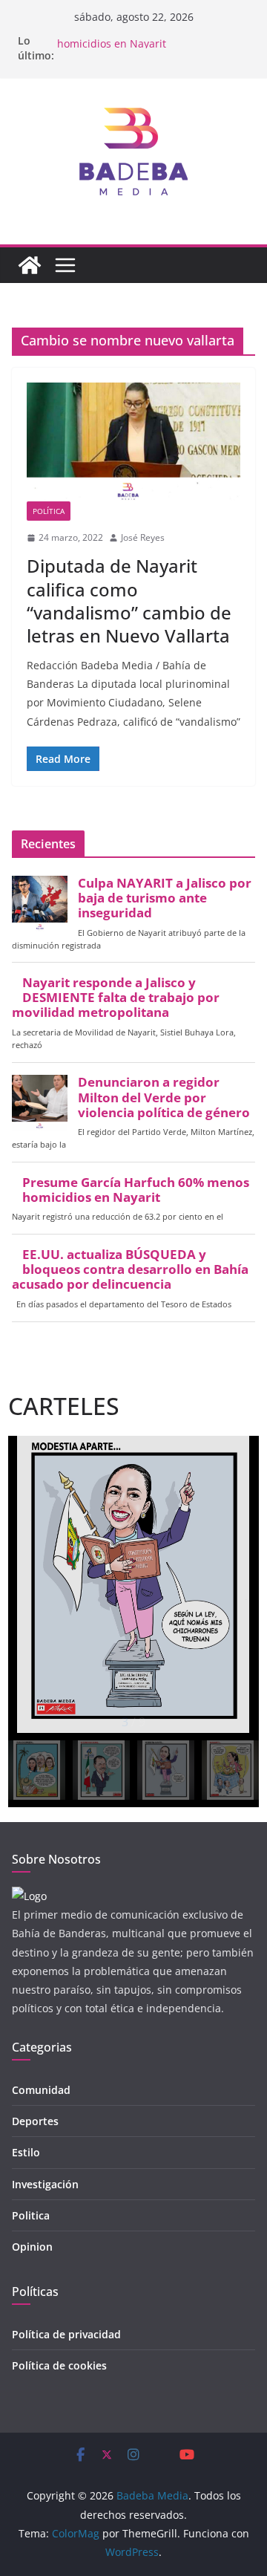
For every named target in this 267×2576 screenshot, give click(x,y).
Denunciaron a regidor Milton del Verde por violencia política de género (164, 1097)
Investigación (45, 2184)
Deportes (35, 2121)
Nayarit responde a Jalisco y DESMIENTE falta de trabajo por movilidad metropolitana (116, 998)
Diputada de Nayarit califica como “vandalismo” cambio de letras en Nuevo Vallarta (129, 601)
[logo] (29, 1896)
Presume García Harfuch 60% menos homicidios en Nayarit (148, 45)
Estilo (26, 2152)
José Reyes (143, 537)
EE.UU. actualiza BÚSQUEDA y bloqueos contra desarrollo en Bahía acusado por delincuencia (130, 1269)
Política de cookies (59, 2365)
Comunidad (41, 2090)
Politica (31, 2215)
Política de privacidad (66, 2334)
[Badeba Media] (30, 265)
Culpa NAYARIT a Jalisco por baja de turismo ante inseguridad (165, 898)
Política (49, 511)
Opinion (32, 2247)
